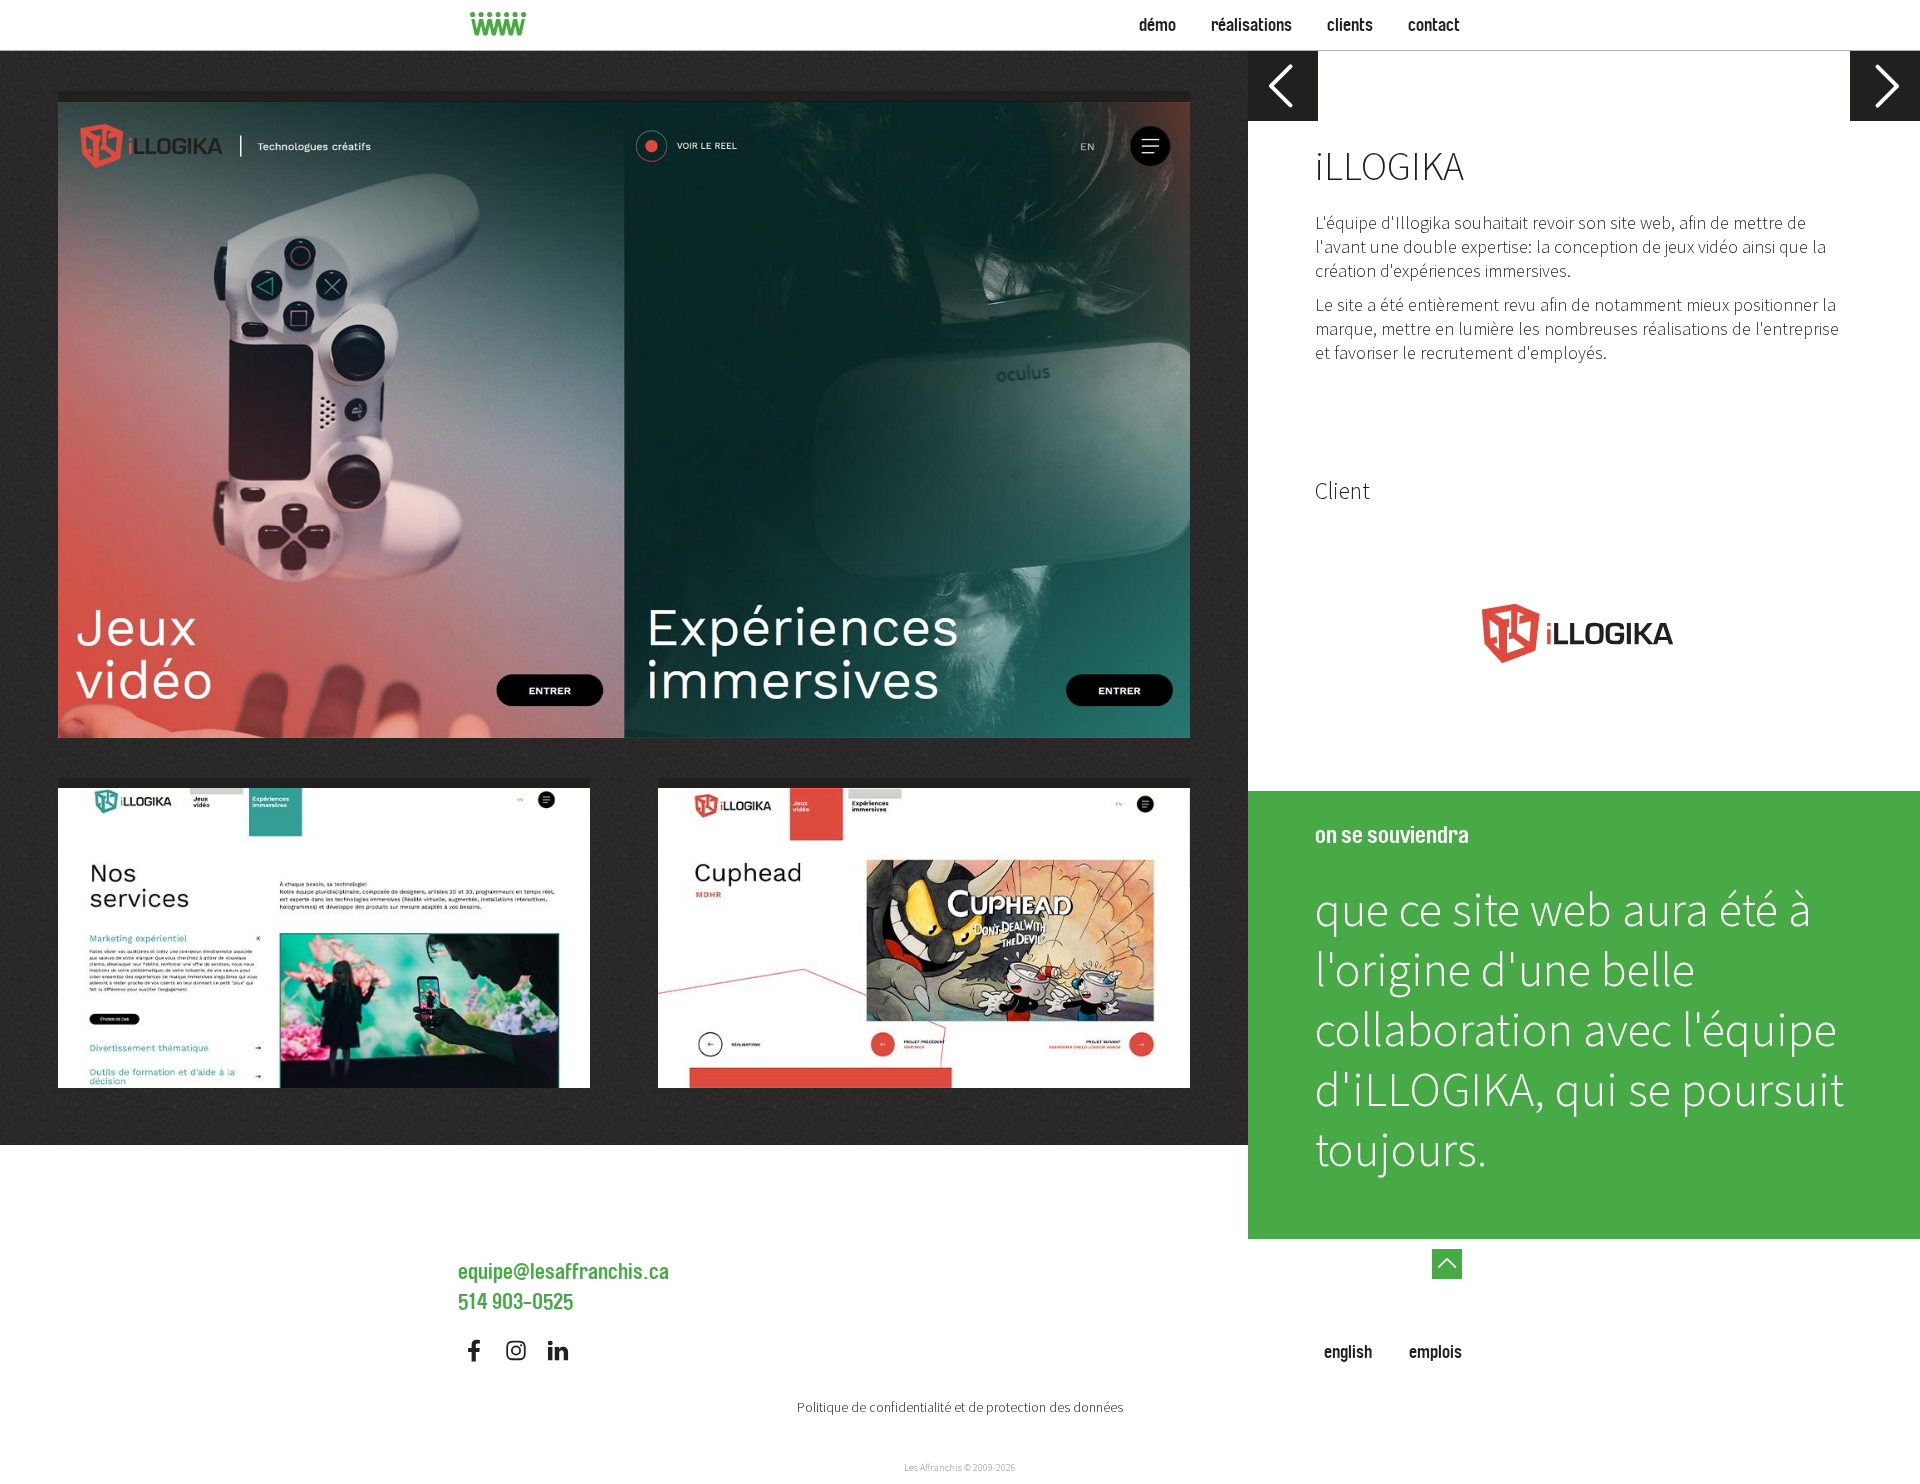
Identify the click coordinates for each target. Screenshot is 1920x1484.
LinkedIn (558, 1350)
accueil (498, 25)
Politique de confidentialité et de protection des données (960, 1407)
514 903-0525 (515, 1302)
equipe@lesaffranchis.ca (563, 1272)
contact (1434, 25)
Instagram (516, 1350)
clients (1350, 25)
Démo (1157, 25)
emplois (1435, 1352)
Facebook (474, 1350)
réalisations (1251, 25)
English (1348, 1352)
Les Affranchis (933, 1467)
